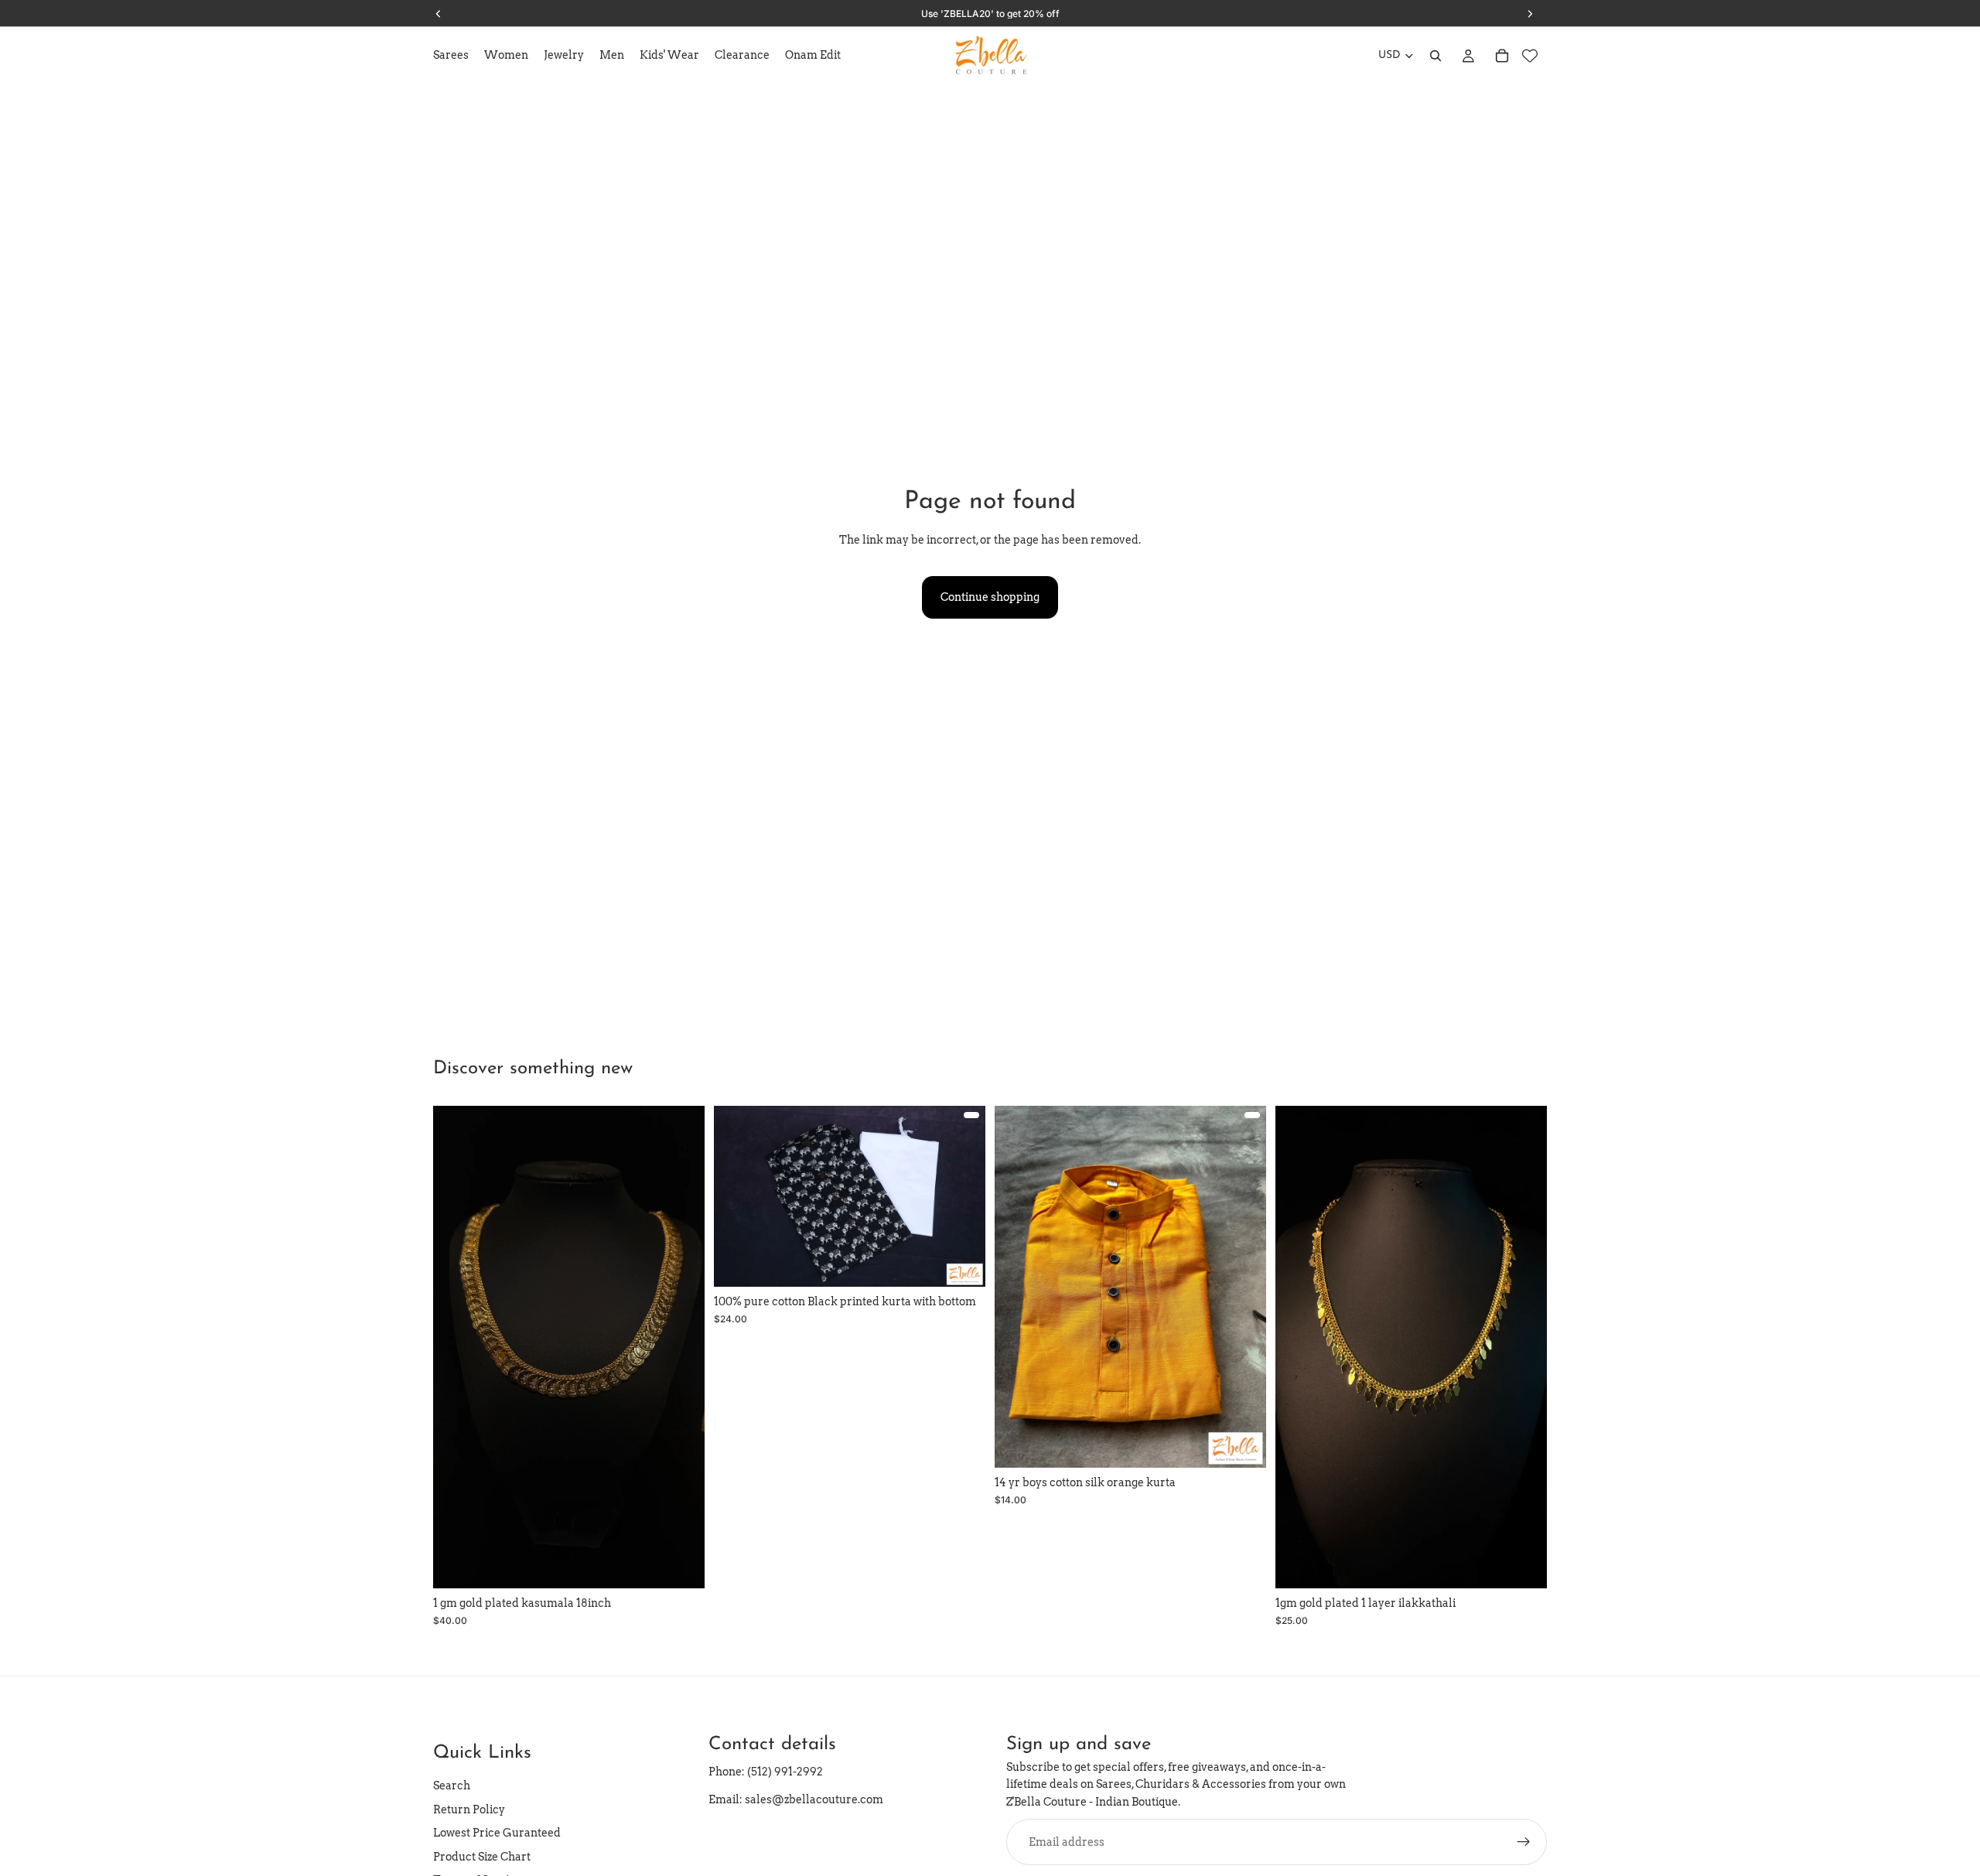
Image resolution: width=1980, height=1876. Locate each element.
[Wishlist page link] (1530, 56)
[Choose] (961, 1264)
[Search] (1435, 56)
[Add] (681, 1565)
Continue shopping (990, 597)
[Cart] (1502, 56)
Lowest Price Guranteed (497, 1833)
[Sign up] (1524, 1842)
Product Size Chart (482, 1857)
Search (452, 1786)
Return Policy (469, 1809)
